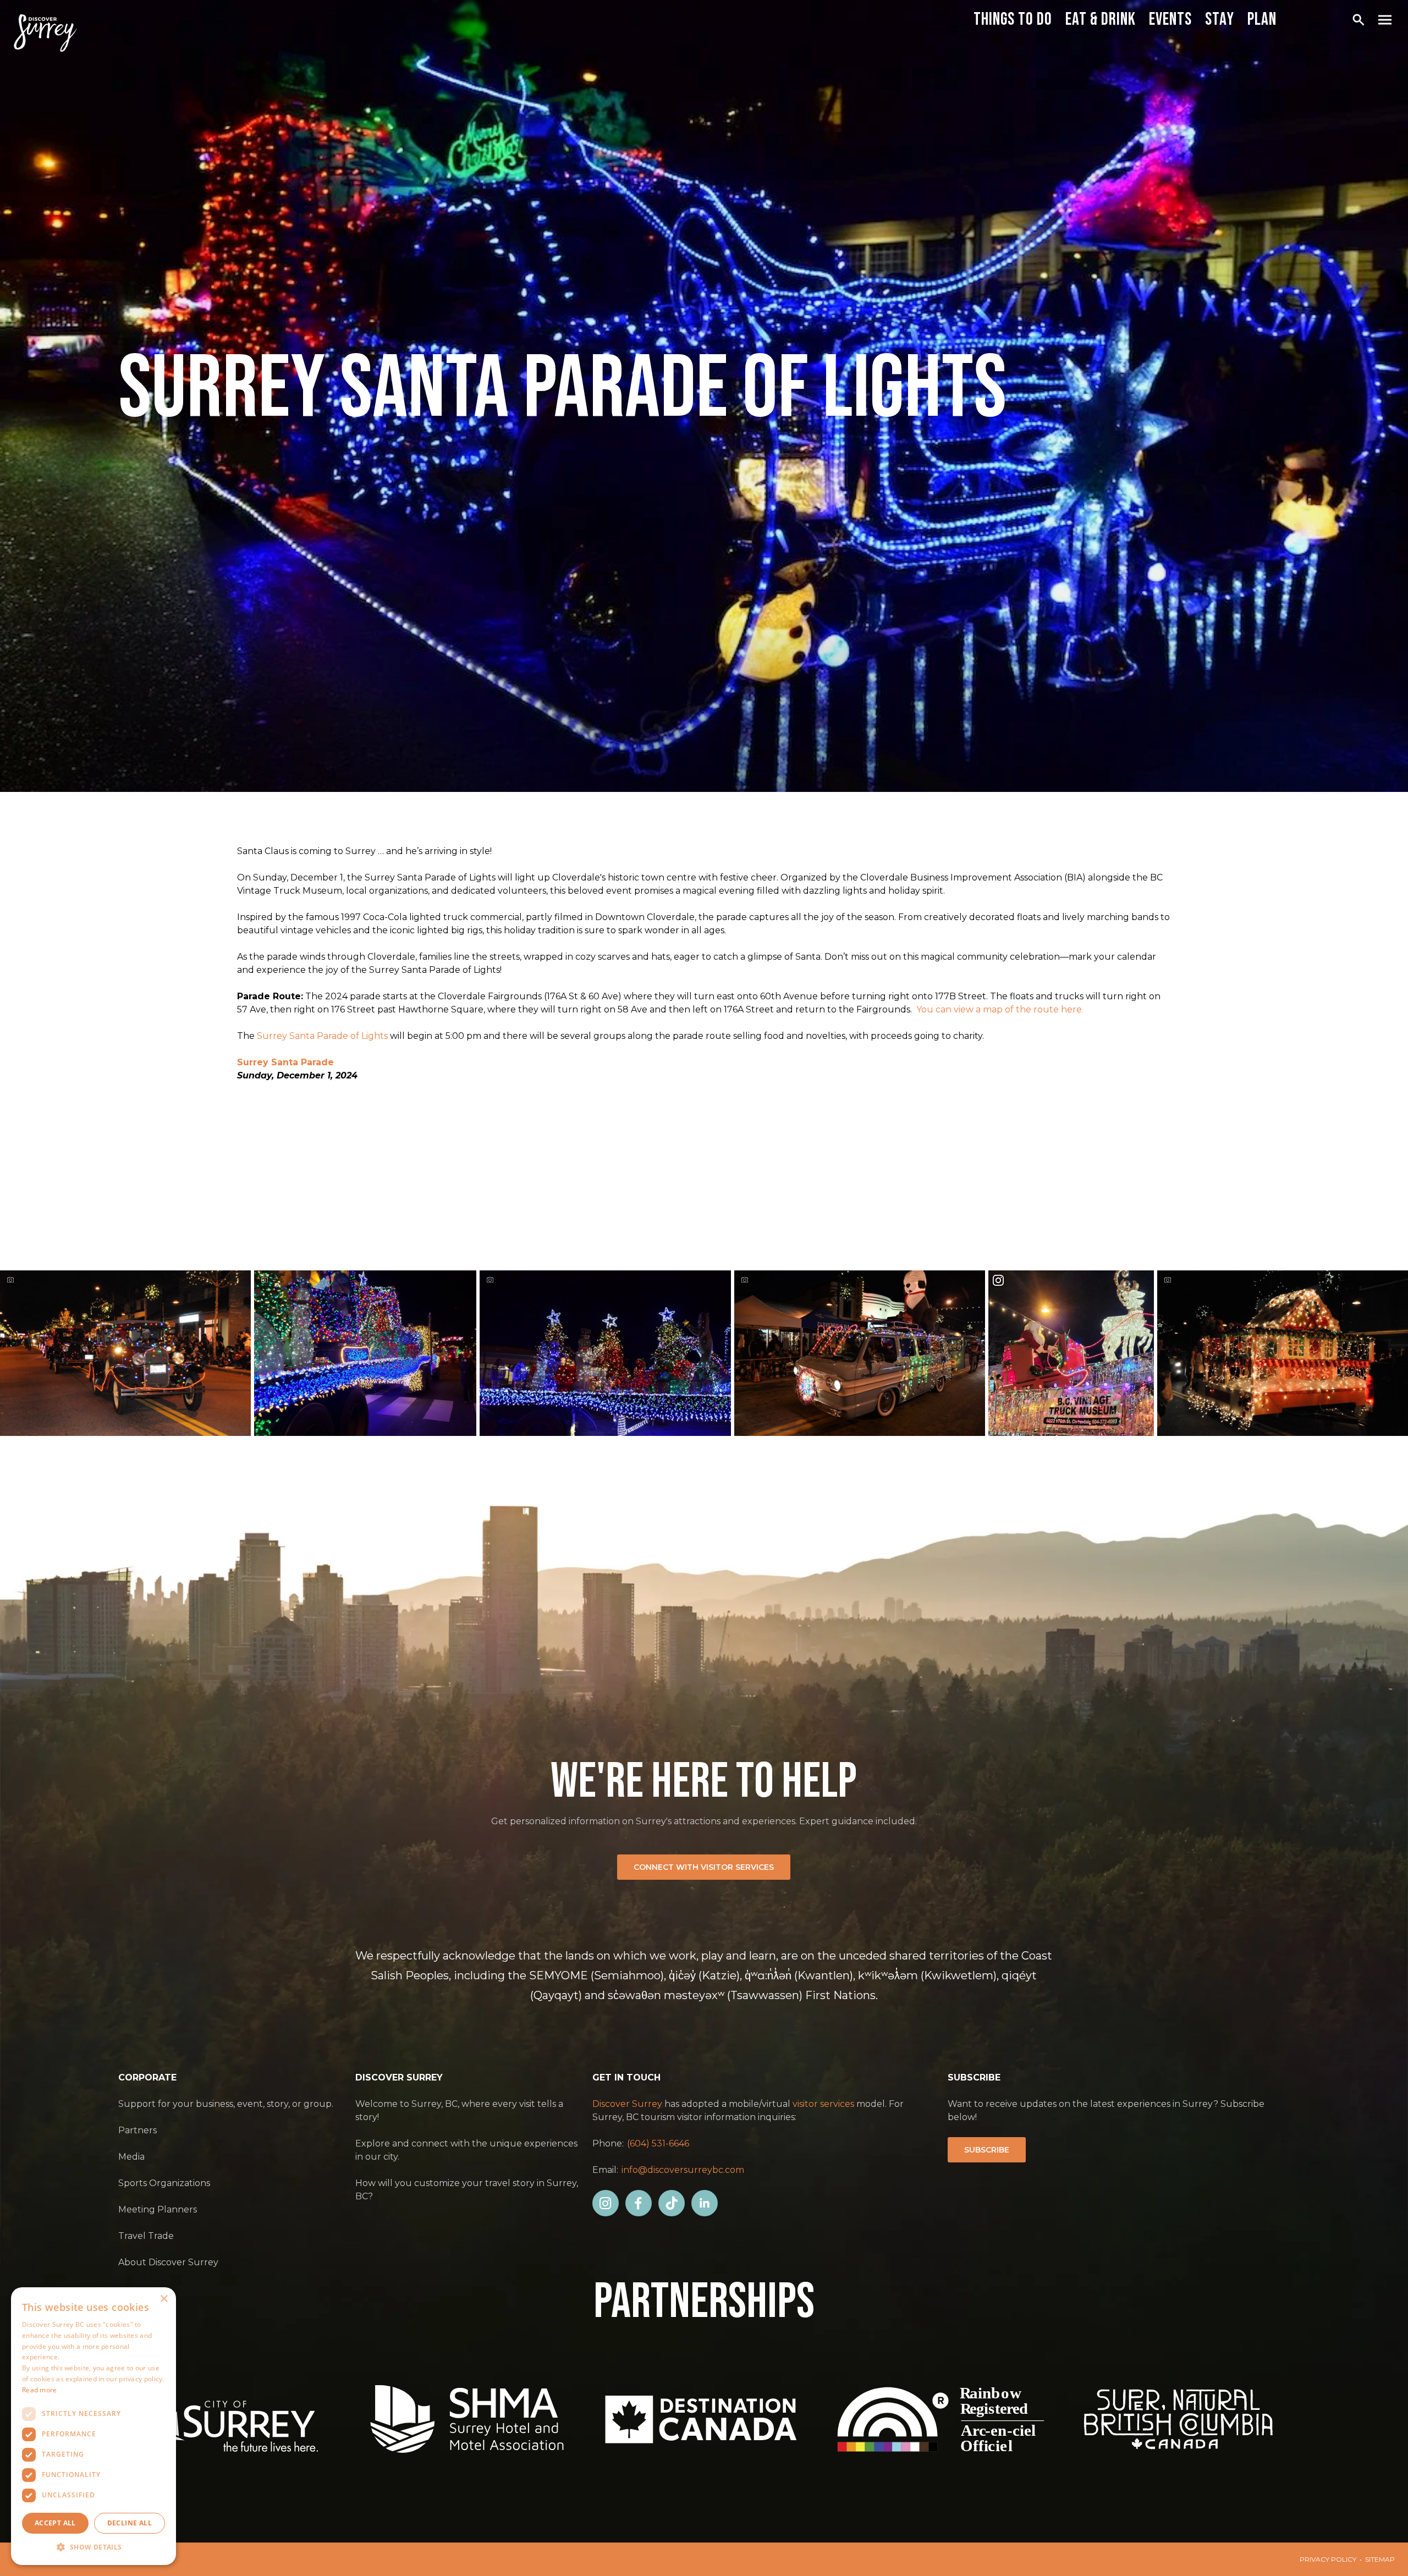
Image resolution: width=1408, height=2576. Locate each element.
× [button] (164, 2299)
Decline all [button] (130, 2523)
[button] (94, 2547)
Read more (40, 2390)
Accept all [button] (55, 2523)
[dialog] (94, 2426)
